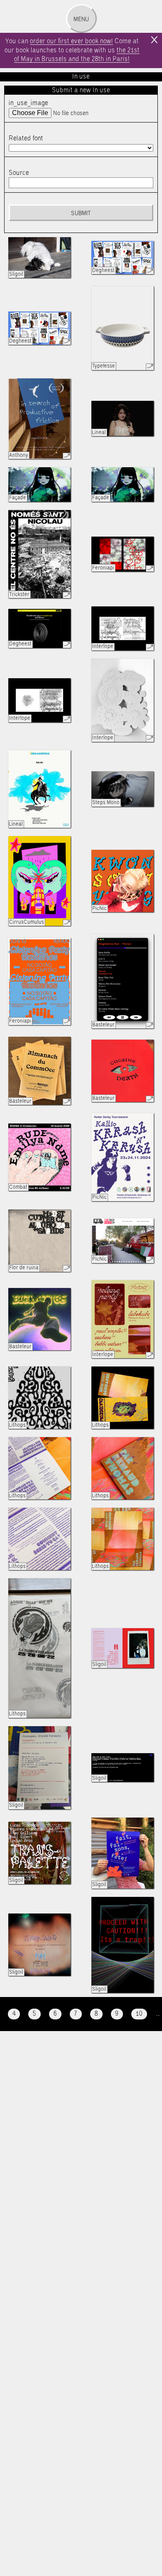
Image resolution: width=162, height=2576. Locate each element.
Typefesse (104, 366)
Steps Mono (106, 803)
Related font (26, 139)
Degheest (103, 271)
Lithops (17, 1425)
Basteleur (103, 1025)
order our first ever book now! (71, 41)
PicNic (99, 909)
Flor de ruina (24, 1268)
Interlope (103, 646)
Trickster (19, 595)
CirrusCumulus (27, 922)
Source (19, 173)
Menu (81, 20)
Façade (18, 498)
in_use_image (28, 103)
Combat (18, 1187)
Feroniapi (103, 568)
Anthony (19, 455)
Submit (81, 213)
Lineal (99, 433)
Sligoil (16, 274)
